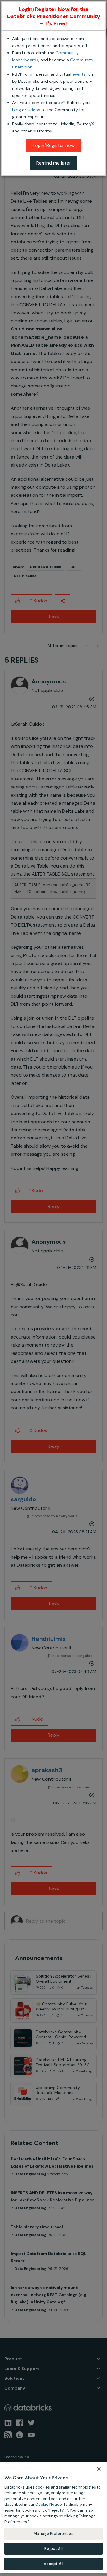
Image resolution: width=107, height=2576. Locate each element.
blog (16, 110)
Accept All (53, 2564)
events (79, 74)
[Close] (99, 2469)
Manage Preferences (53, 2533)
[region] (53, 2517)
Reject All (53, 2549)
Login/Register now (54, 145)
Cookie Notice (49, 2504)
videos (34, 110)
